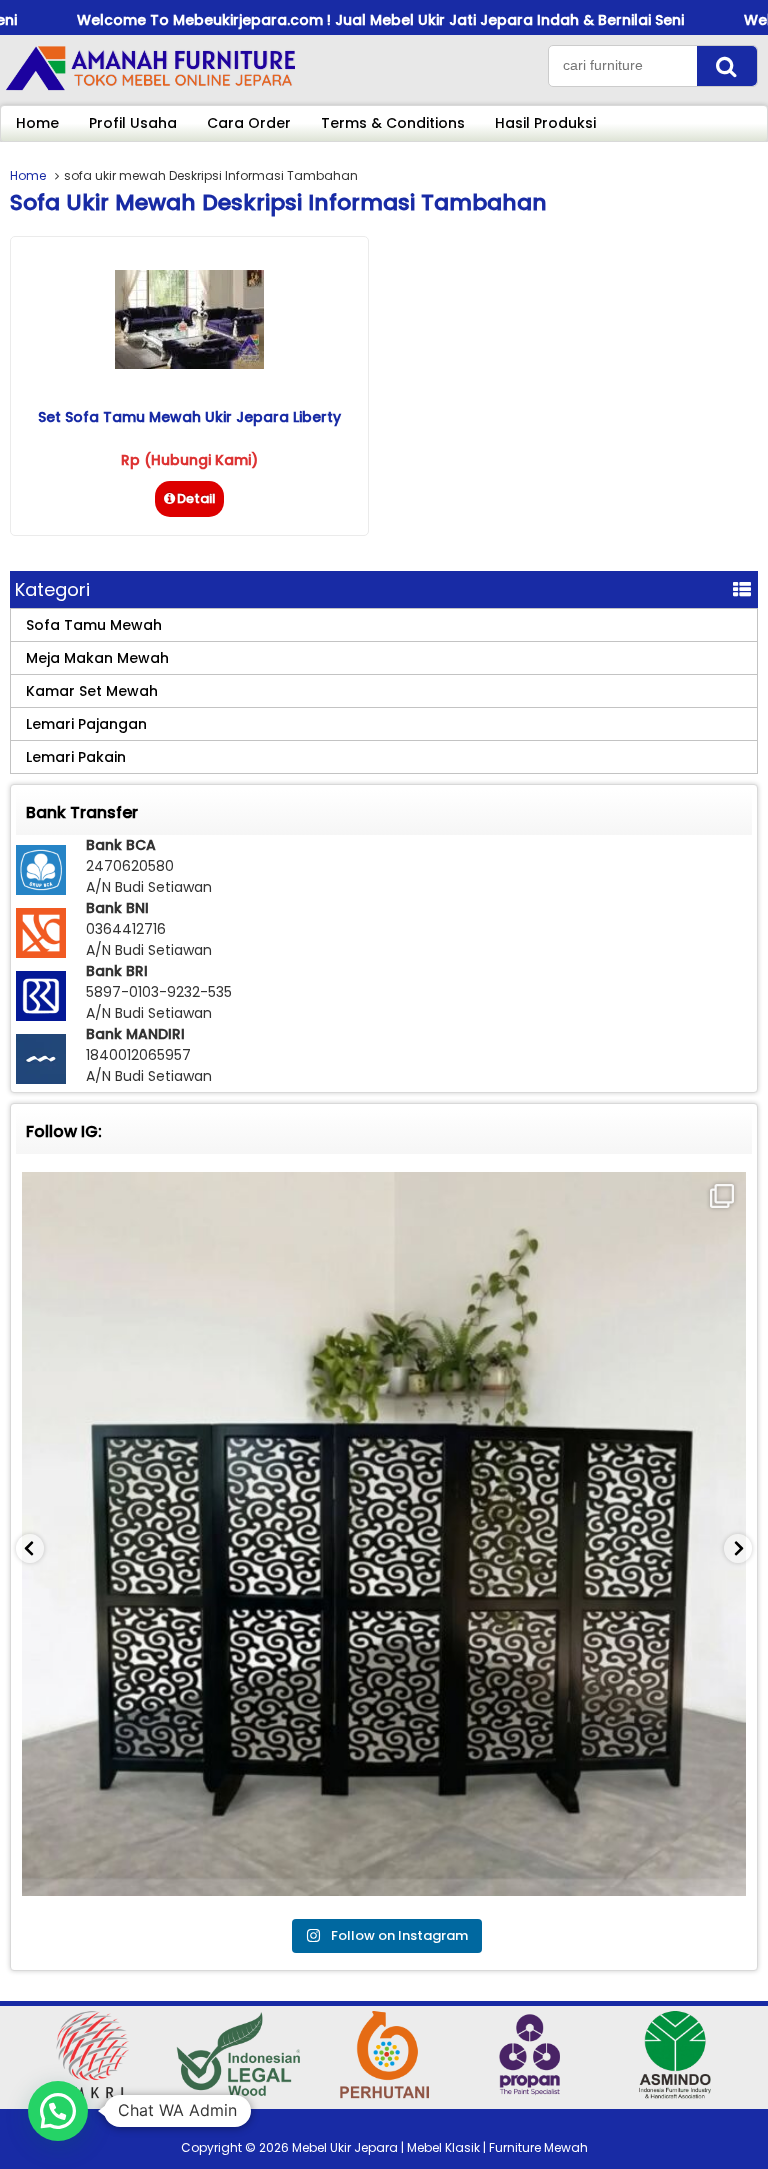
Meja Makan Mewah (97, 658)
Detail (196, 498)
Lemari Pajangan (86, 724)
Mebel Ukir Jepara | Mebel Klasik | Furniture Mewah (440, 2147)
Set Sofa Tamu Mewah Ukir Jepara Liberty (189, 417)
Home (37, 123)
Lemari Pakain (76, 757)
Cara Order (249, 123)
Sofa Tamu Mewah (94, 625)
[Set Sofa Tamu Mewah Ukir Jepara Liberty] (189, 364)
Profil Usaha (133, 123)
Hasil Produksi (545, 123)
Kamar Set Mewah (92, 691)
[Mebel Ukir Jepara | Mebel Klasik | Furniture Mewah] (150, 89)
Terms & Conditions (393, 123)
